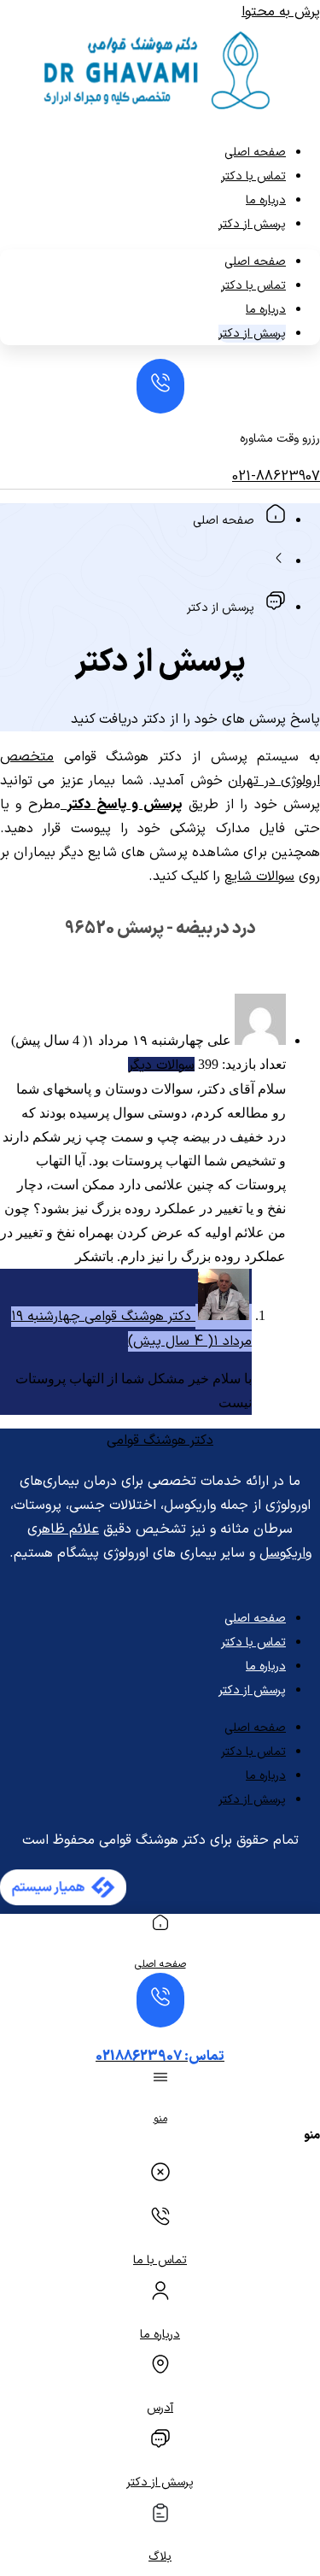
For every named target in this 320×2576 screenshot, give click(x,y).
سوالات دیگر (161, 1065)
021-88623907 (276, 477)
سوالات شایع (259, 877)
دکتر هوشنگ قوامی (160, 1441)
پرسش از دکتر (252, 224)
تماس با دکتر (253, 176)
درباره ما (266, 200)
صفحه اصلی (255, 153)
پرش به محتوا (281, 12)
